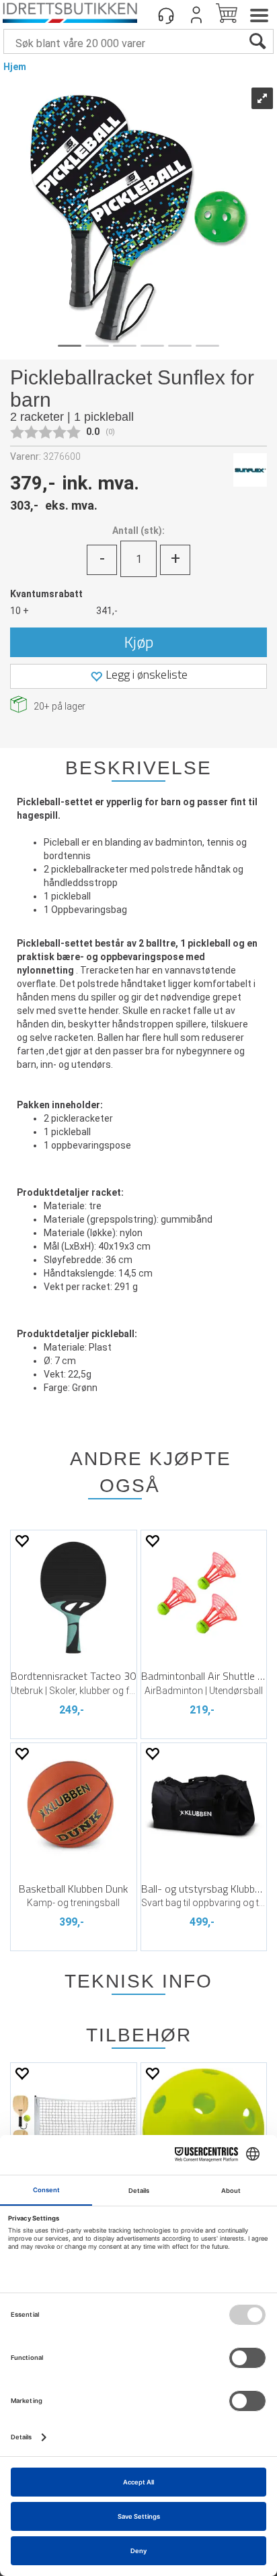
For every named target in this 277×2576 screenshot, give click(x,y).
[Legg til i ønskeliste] (22, 1541)
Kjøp (139, 642)
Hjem (15, 67)
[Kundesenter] (166, 15)
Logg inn (196, 15)
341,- (107, 611)
